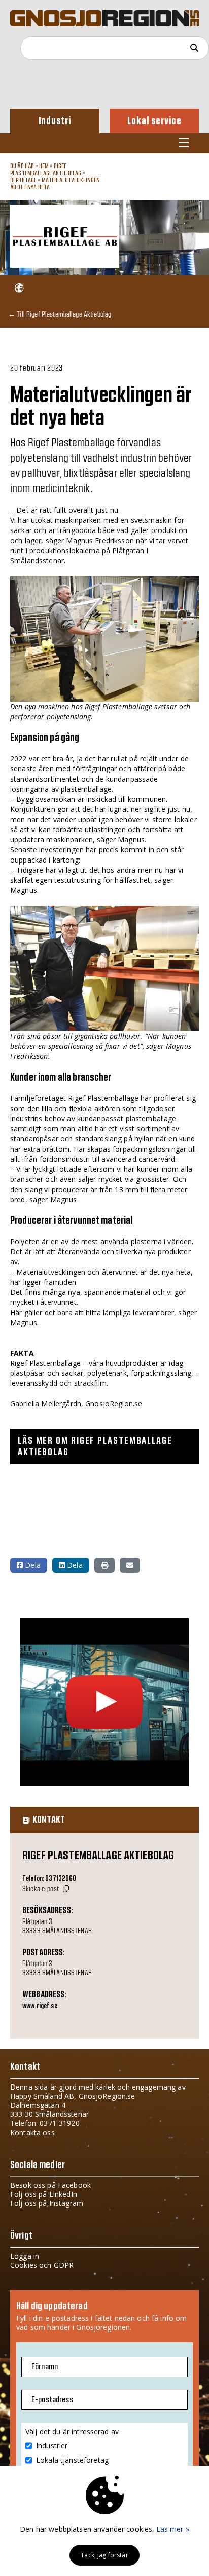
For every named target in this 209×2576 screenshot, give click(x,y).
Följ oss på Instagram (47, 2203)
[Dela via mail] (130, 1565)
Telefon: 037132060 (49, 1879)
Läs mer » (173, 2529)
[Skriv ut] (104, 1565)
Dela (32, 1565)
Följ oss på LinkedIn (44, 2194)
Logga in (25, 2256)
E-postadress (52, 2400)
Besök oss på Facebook (50, 2185)
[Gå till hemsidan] (19, 288)
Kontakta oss (32, 2132)
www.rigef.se (40, 2006)
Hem (44, 166)
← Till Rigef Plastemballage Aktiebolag (60, 314)
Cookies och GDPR (42, 2265)
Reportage (23, 180)
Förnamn (45, 2367)
